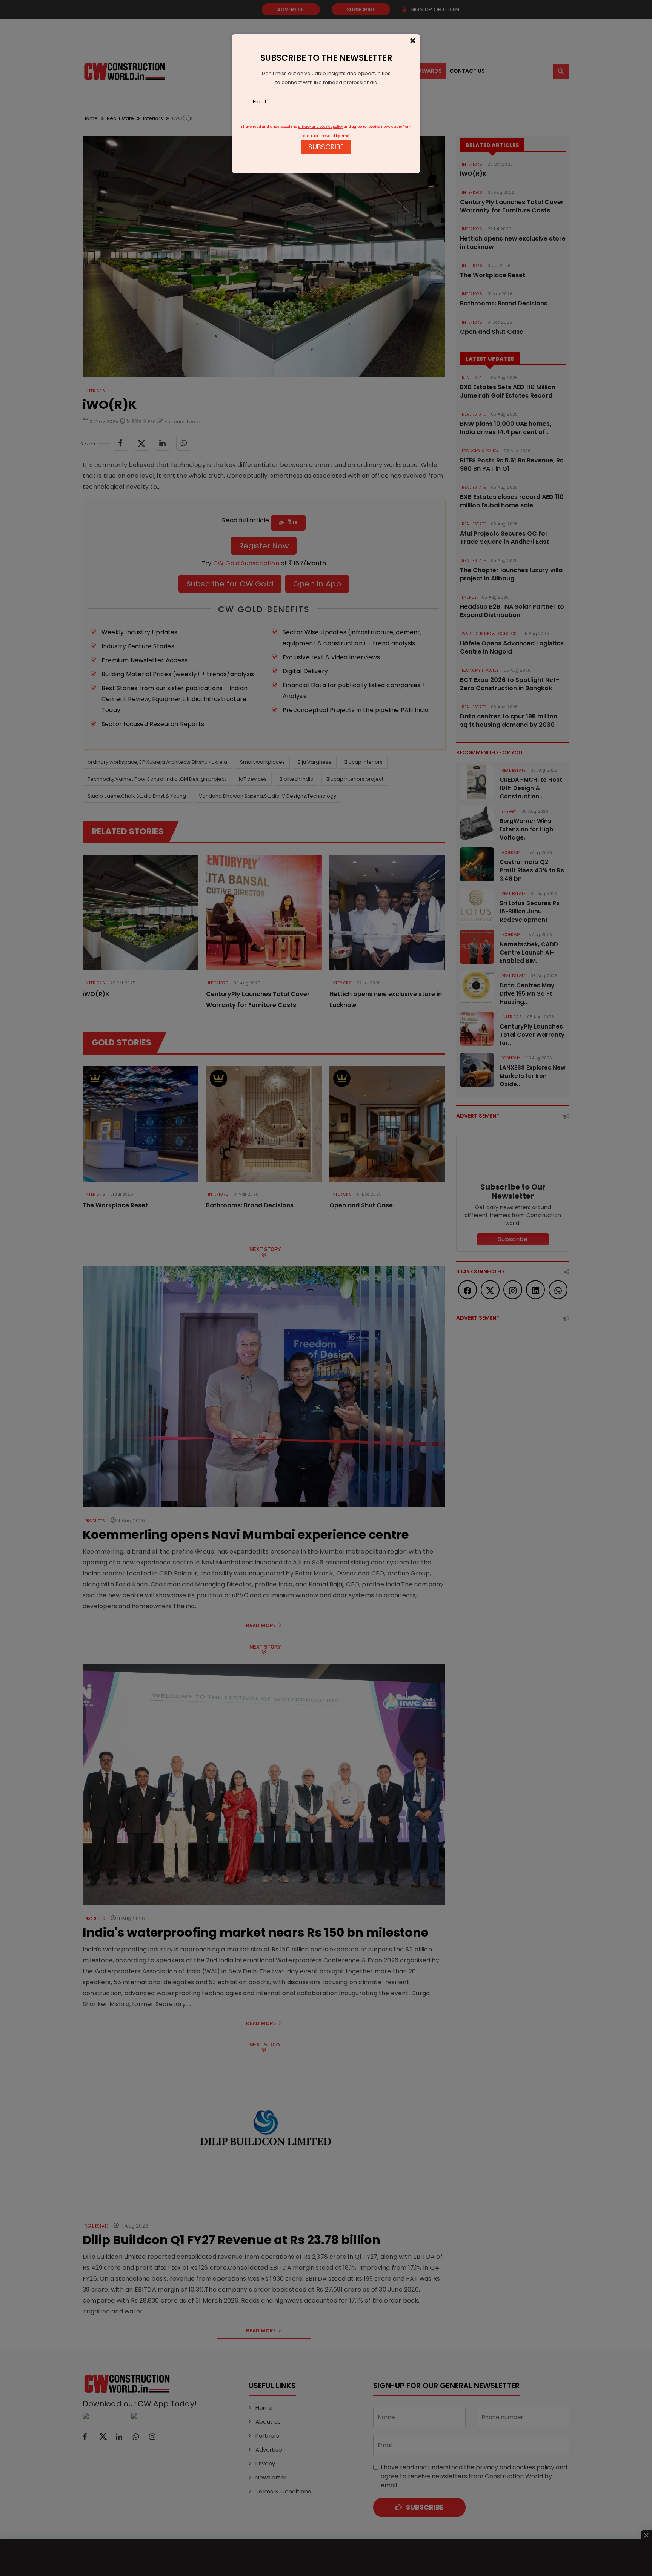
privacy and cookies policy (321, 127)
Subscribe (326, 147)
